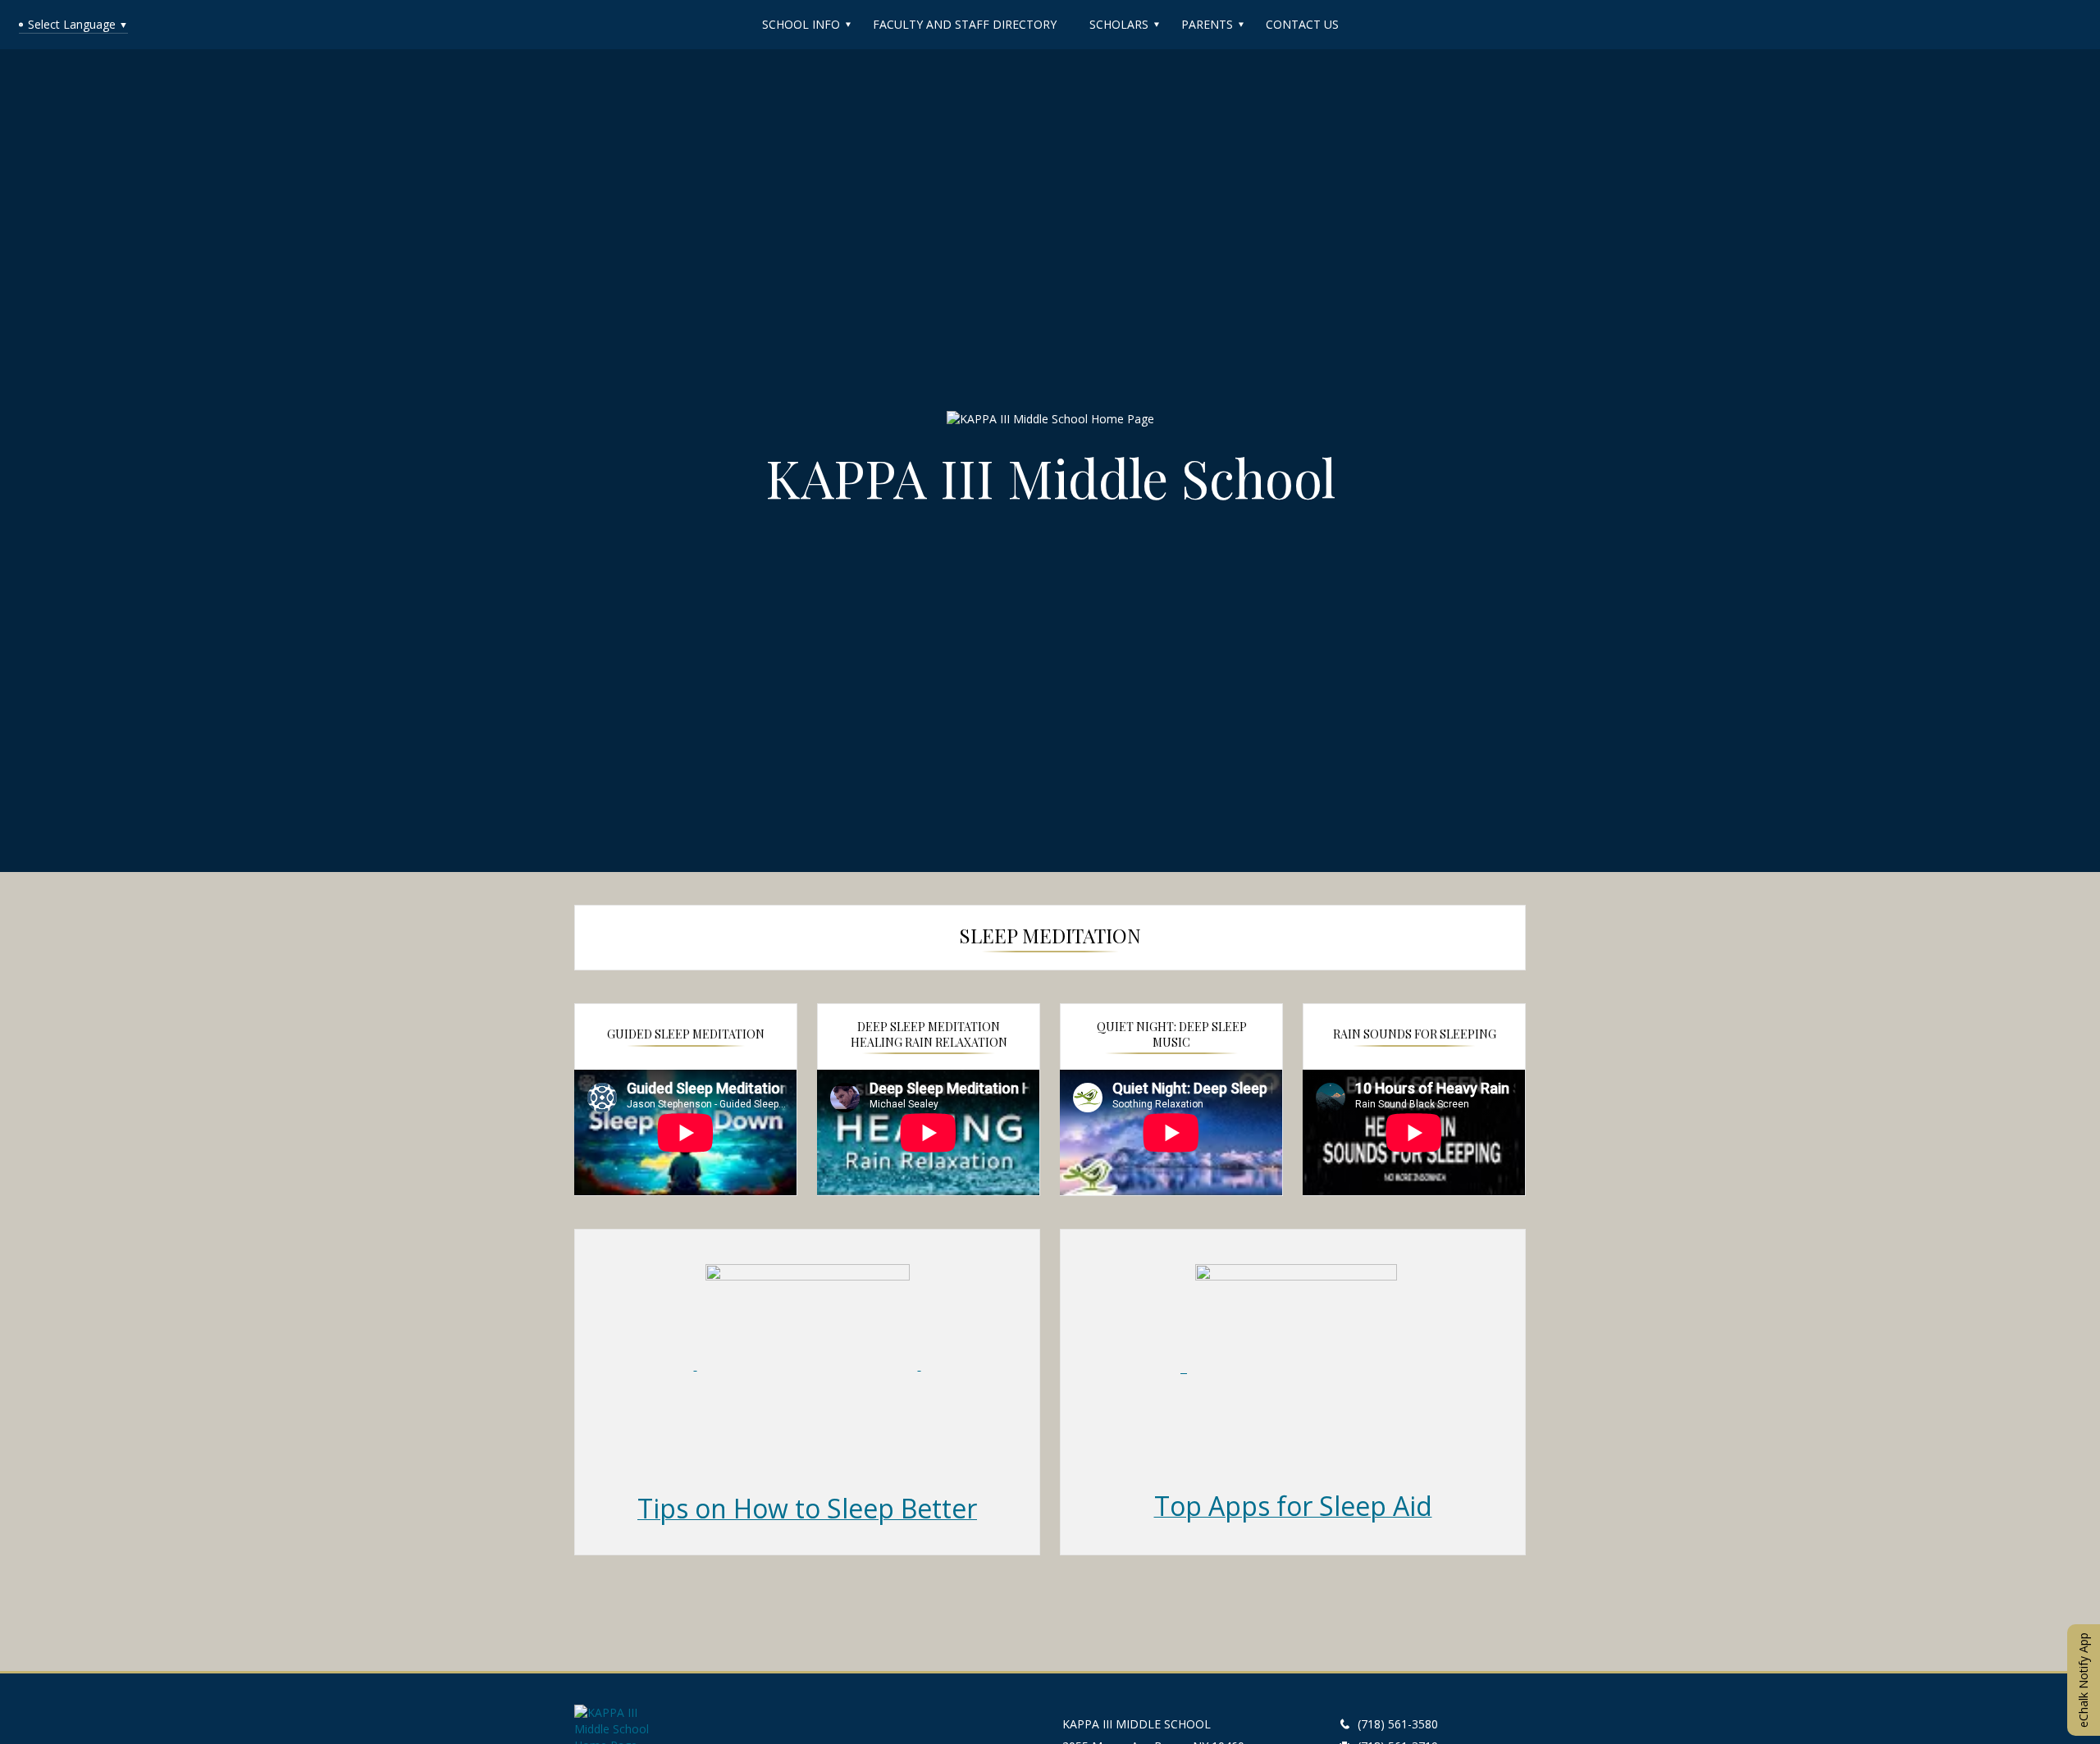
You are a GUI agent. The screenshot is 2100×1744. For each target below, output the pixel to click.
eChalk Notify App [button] (2083, 1680)
